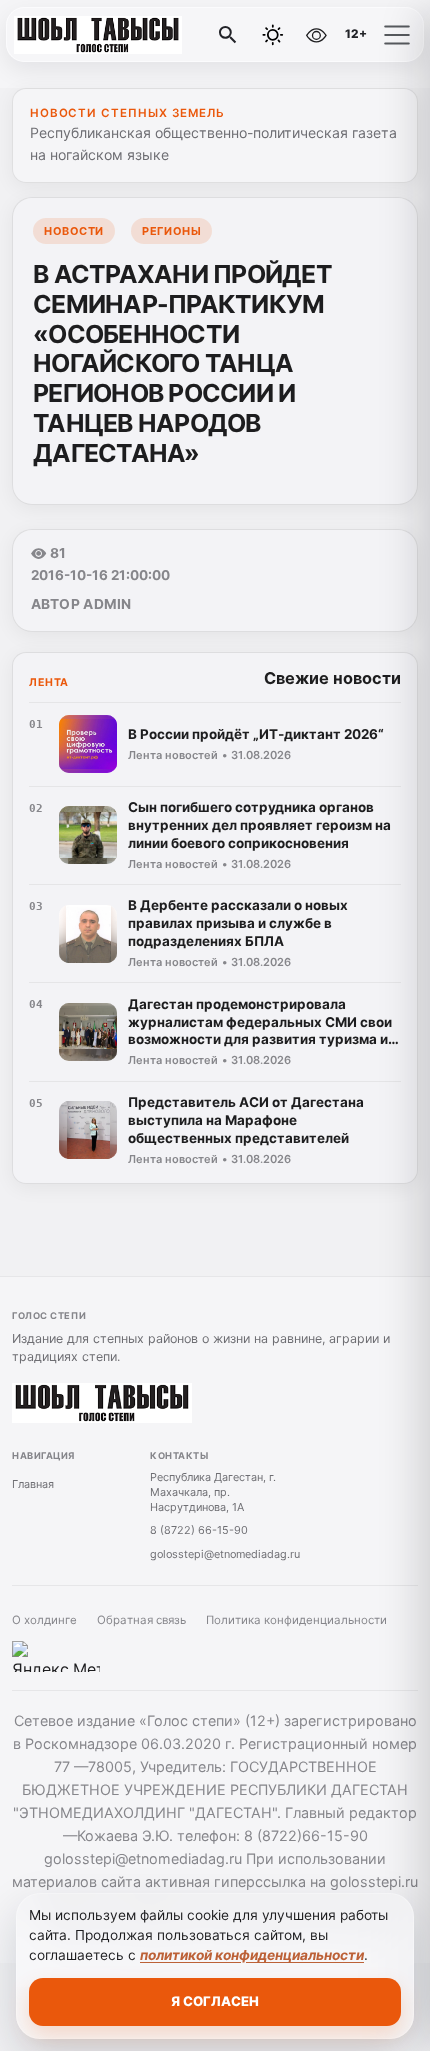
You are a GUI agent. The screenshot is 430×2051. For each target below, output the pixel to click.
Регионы (171, 231)
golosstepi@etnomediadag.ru (225, 1554)
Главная (33, 1484)
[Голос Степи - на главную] (98, 35)
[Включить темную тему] (273, 35)
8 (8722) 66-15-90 (199, 1530)
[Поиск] (228, 35)
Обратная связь (141, 1620)
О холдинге (44, 1620)
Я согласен (215, 2001)
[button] (397, 35)
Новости (74, 231)
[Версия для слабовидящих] (316, 35)
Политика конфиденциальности (296, 1620)
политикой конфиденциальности (252, 1955)
